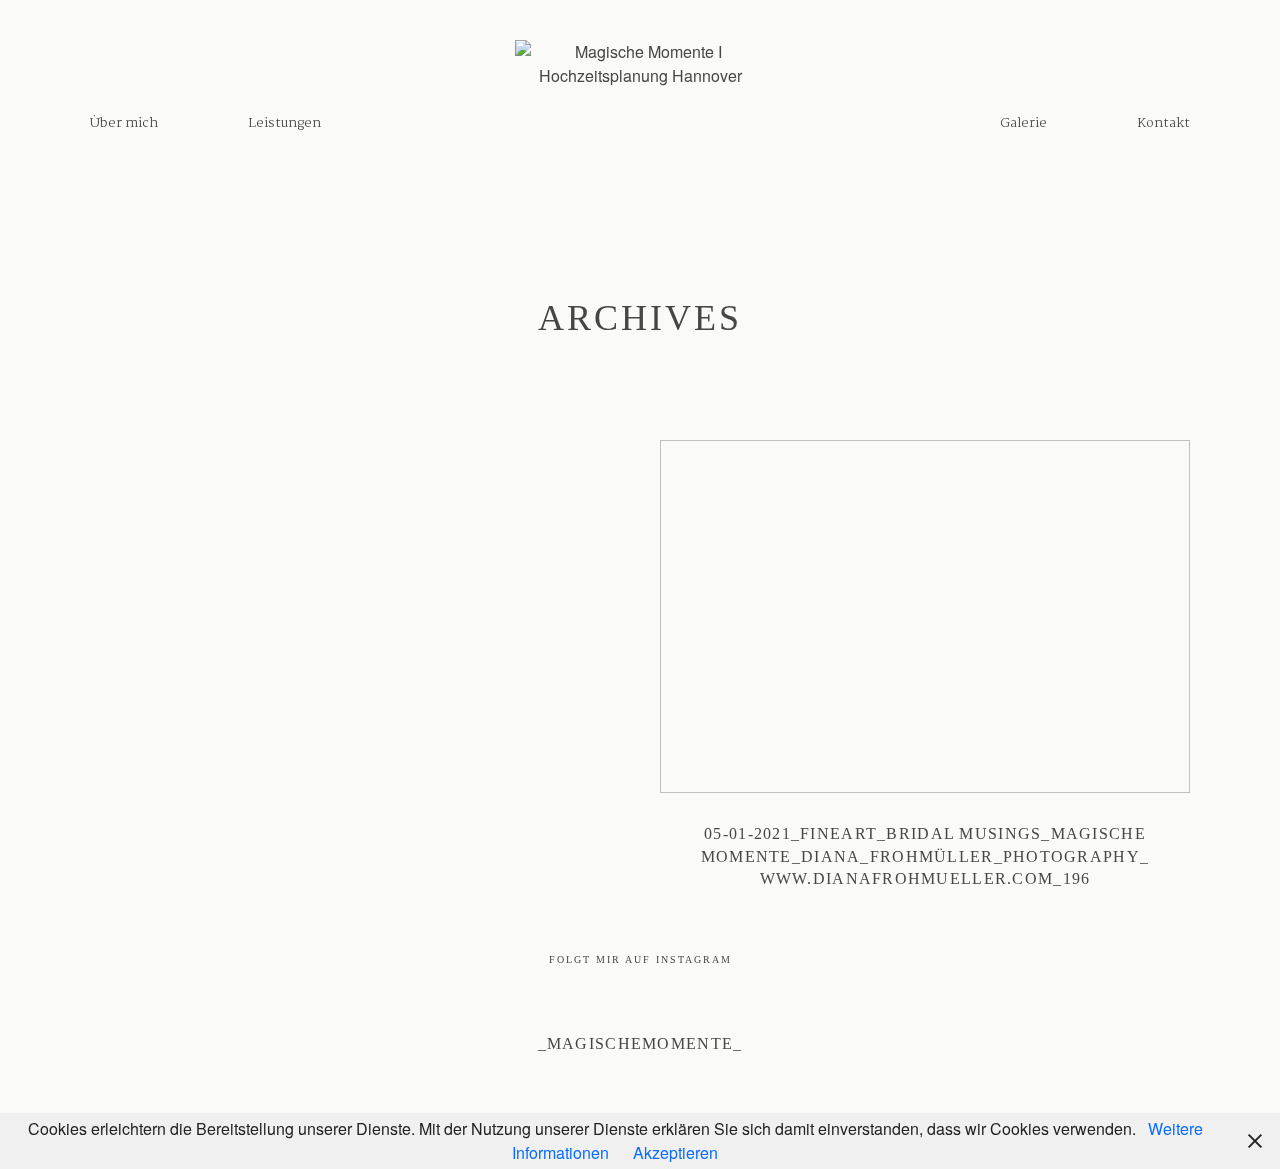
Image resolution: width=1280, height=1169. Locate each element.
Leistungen (284, 123)
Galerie (1023, 123)
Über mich (124, 123)
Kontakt (1163, 123)
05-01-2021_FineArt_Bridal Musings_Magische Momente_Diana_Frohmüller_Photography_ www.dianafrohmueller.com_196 (925, 677)
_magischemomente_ (640, 1043)
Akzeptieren (675, 1152)
